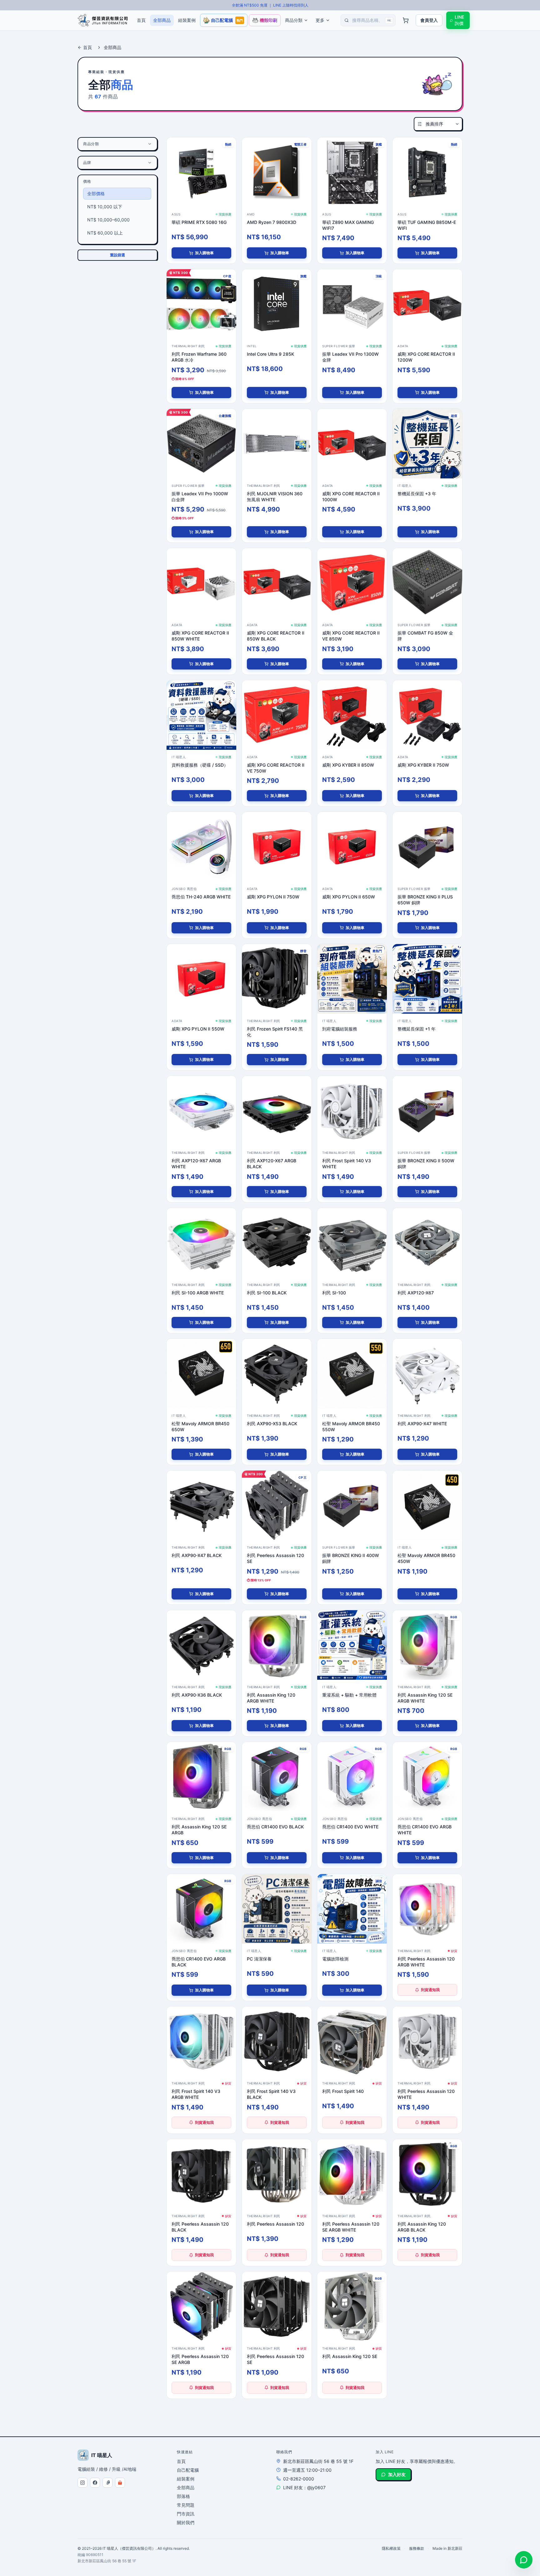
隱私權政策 (391, 2548)
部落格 (183, 2496)
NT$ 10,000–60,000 (108, 220)
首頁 (87, 47)
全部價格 (96, 193)
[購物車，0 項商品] (406, 20)
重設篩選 (117, 255)
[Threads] (107, 2483)
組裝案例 (186, 2479)
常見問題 (186, 2505)
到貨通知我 (430, 1990)
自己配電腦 (188, 2470)
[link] (201, 172)
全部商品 (186, 2487)
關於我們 (186, 2522)
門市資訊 (186, 2514)
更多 (320, 20)
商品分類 (294, 20)
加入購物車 (204, 253)
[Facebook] (95, 2483)
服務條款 (417, 2548)
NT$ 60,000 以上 (105, 233)
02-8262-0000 (299, 2479)
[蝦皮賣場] (120, 2483)
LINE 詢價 (459, 20)
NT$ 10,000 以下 (105, 207)
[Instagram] (82, 2483)
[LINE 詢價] (524, 2560)
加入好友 (397, 2474)
